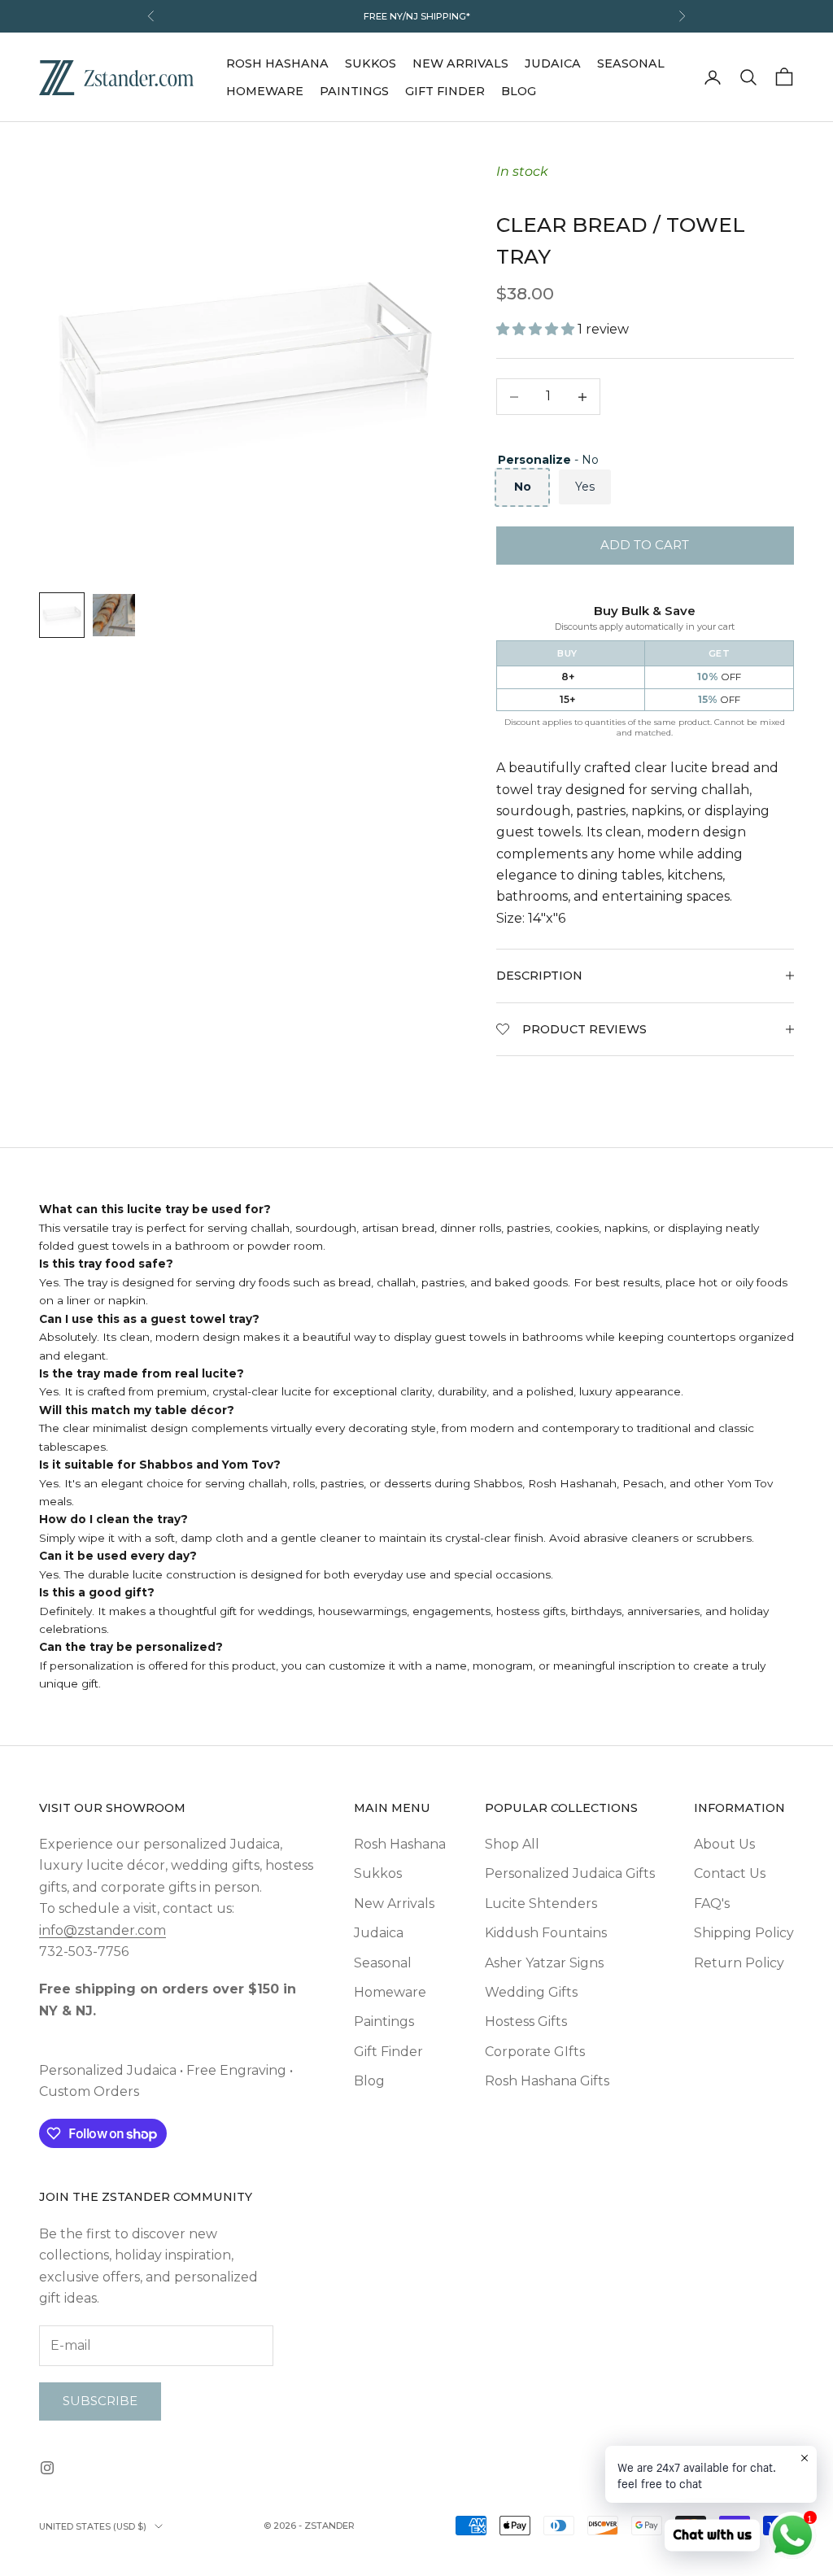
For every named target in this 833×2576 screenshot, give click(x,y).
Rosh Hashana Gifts (547, 2081)
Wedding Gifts (531, 1992)
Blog (519, 91)
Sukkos (371, 63)
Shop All (512, 1844)
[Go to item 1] (62, 615)
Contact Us (730, 1873)
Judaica (553, 63)
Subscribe (100, 2401)
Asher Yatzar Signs (544, 1963)
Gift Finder (445, 91)
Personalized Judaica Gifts (570, 1873)
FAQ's (712, 1904)
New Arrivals (460, 63)
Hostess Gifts (526, 2022)
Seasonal (631, 63)
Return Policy (739, 1963)
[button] (537, 329)
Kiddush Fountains (546, 1933)
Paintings (354, 91)
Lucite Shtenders (541, 1904)
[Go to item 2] (114, 615)
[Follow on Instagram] (47, 2468)
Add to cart (645, 545)
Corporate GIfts (535, 2052)
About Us (724, 1844)
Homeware (265, 91)
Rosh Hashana (277, 63)
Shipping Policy (744, 1933)
